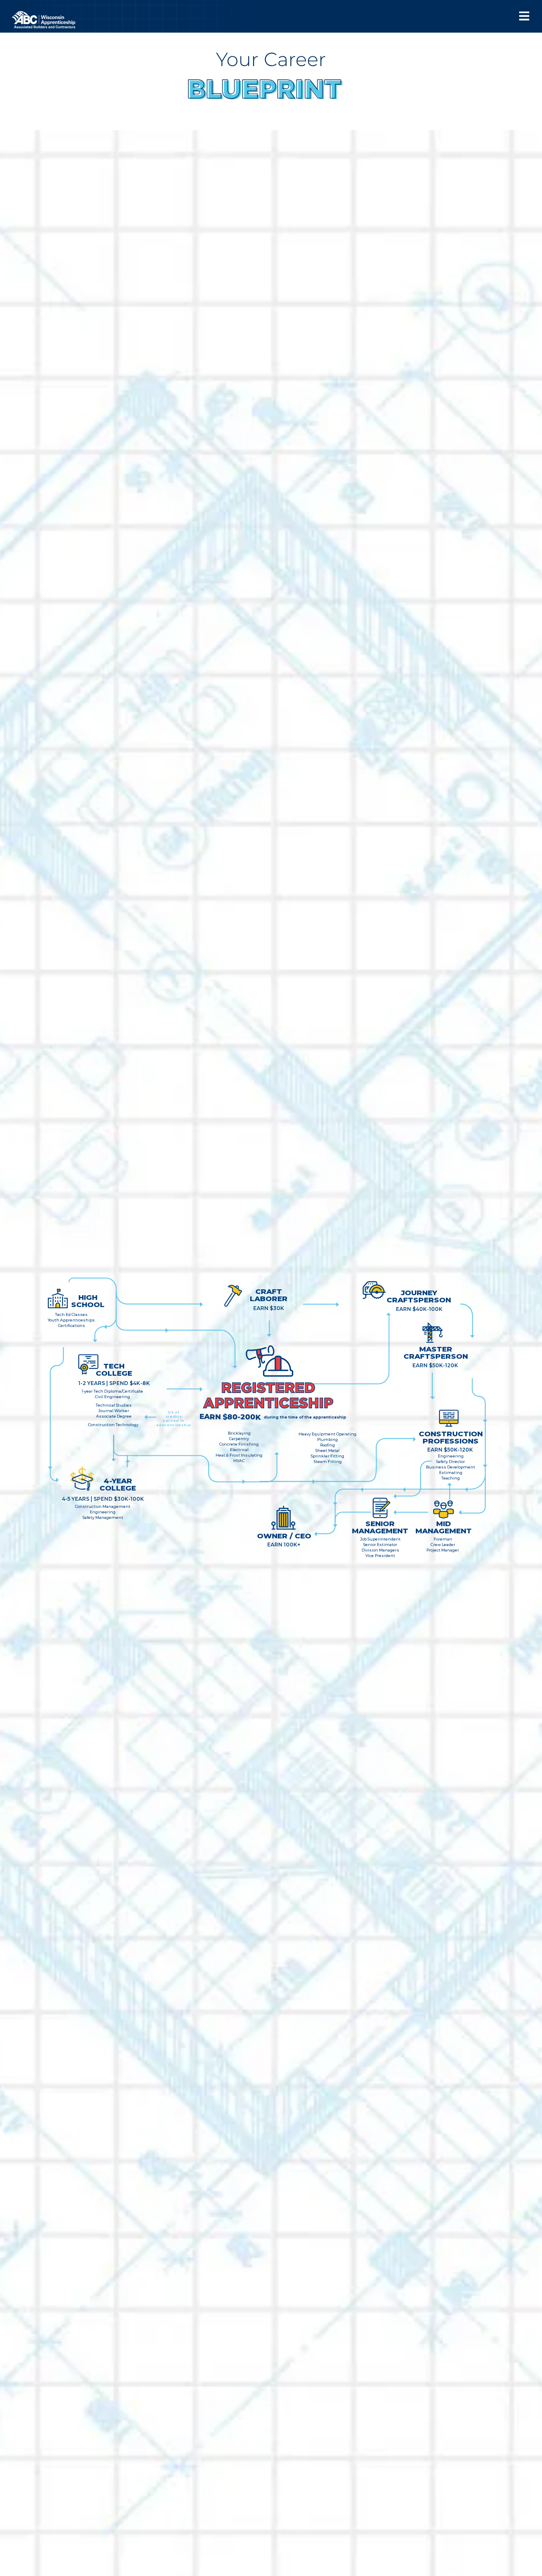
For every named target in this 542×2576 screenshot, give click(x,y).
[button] (524, 16)
